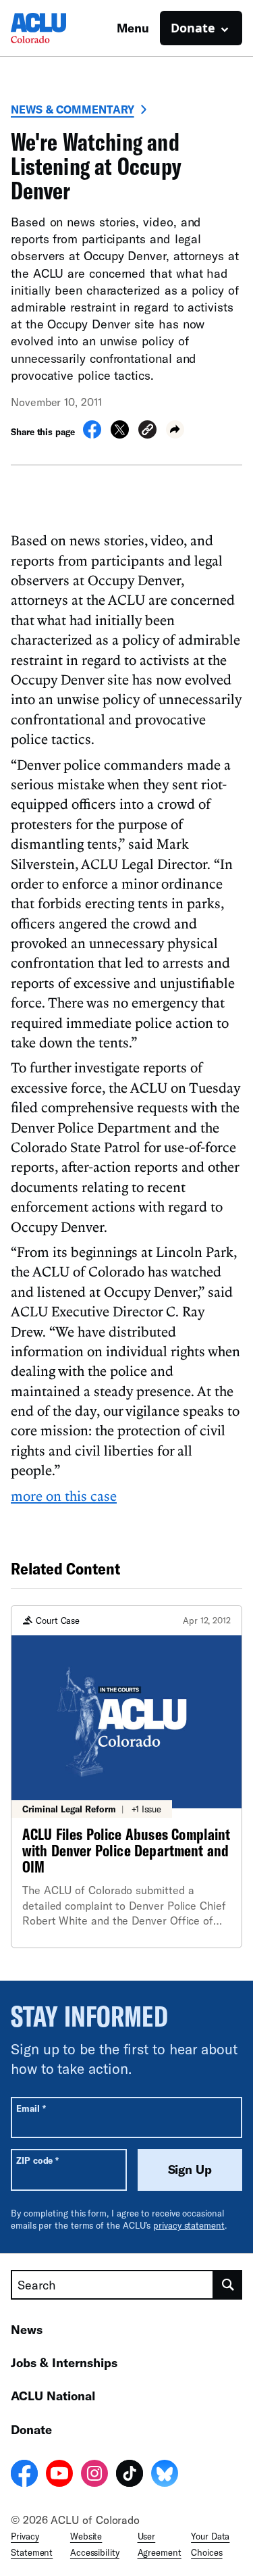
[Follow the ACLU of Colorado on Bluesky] (165, 2475)
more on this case (64, 1495)
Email (31, 2108)
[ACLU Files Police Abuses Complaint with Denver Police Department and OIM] (126, 1776)
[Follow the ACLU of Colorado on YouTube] (59, 2475)
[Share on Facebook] (92, 435)
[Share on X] (120, 435)
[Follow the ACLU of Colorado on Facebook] (24, 2475)
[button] (147, 431)
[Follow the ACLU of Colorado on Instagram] (94, 2475)
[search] (228, 2285)
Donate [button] (193, 28)
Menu (133, 28)
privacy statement (189, 2225)
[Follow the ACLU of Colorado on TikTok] (130, 2475)
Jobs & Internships (64, 2362)
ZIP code (37, 2160)
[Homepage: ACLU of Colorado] (58, 28)
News (27, 2329)
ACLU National (53, 2396)
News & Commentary (73, 109)
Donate (31, 2429)
